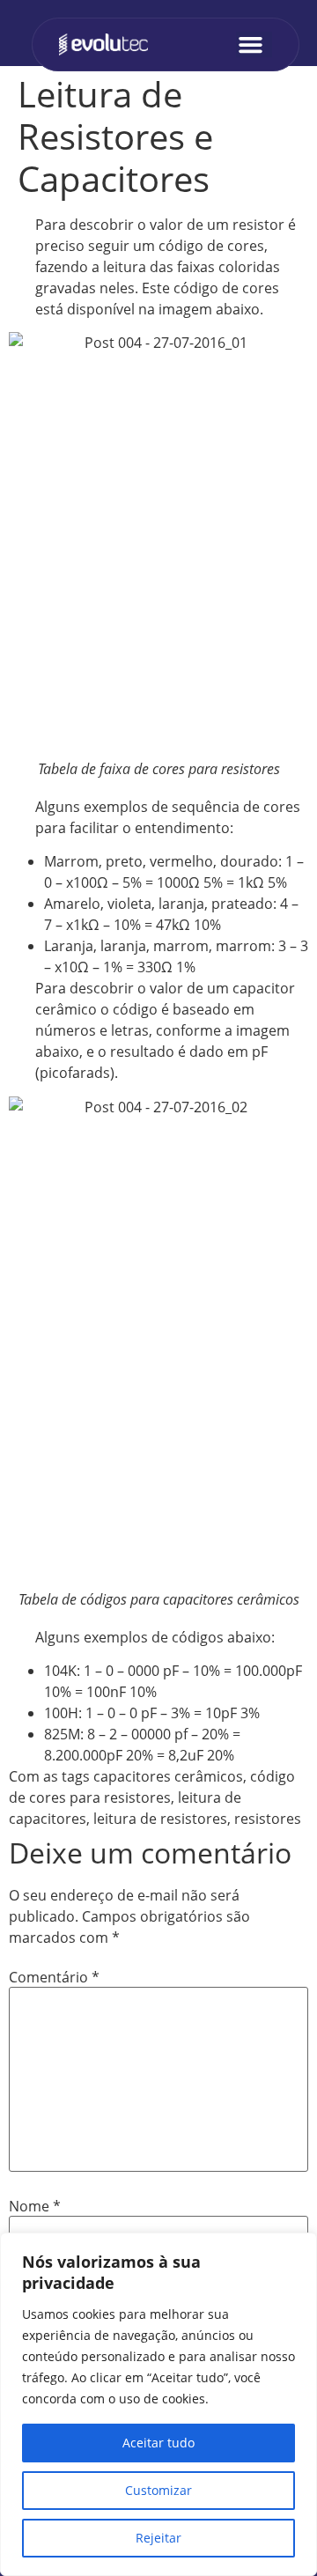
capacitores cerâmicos (168, 1776)
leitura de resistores (160, 1819)
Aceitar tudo (158, 2443)
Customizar (158, 2490)
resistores (268, 1819)
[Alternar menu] (255, 44)
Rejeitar (158, 2538)
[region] (158, 2404)
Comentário (54, 1977)
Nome (35, 2206)
